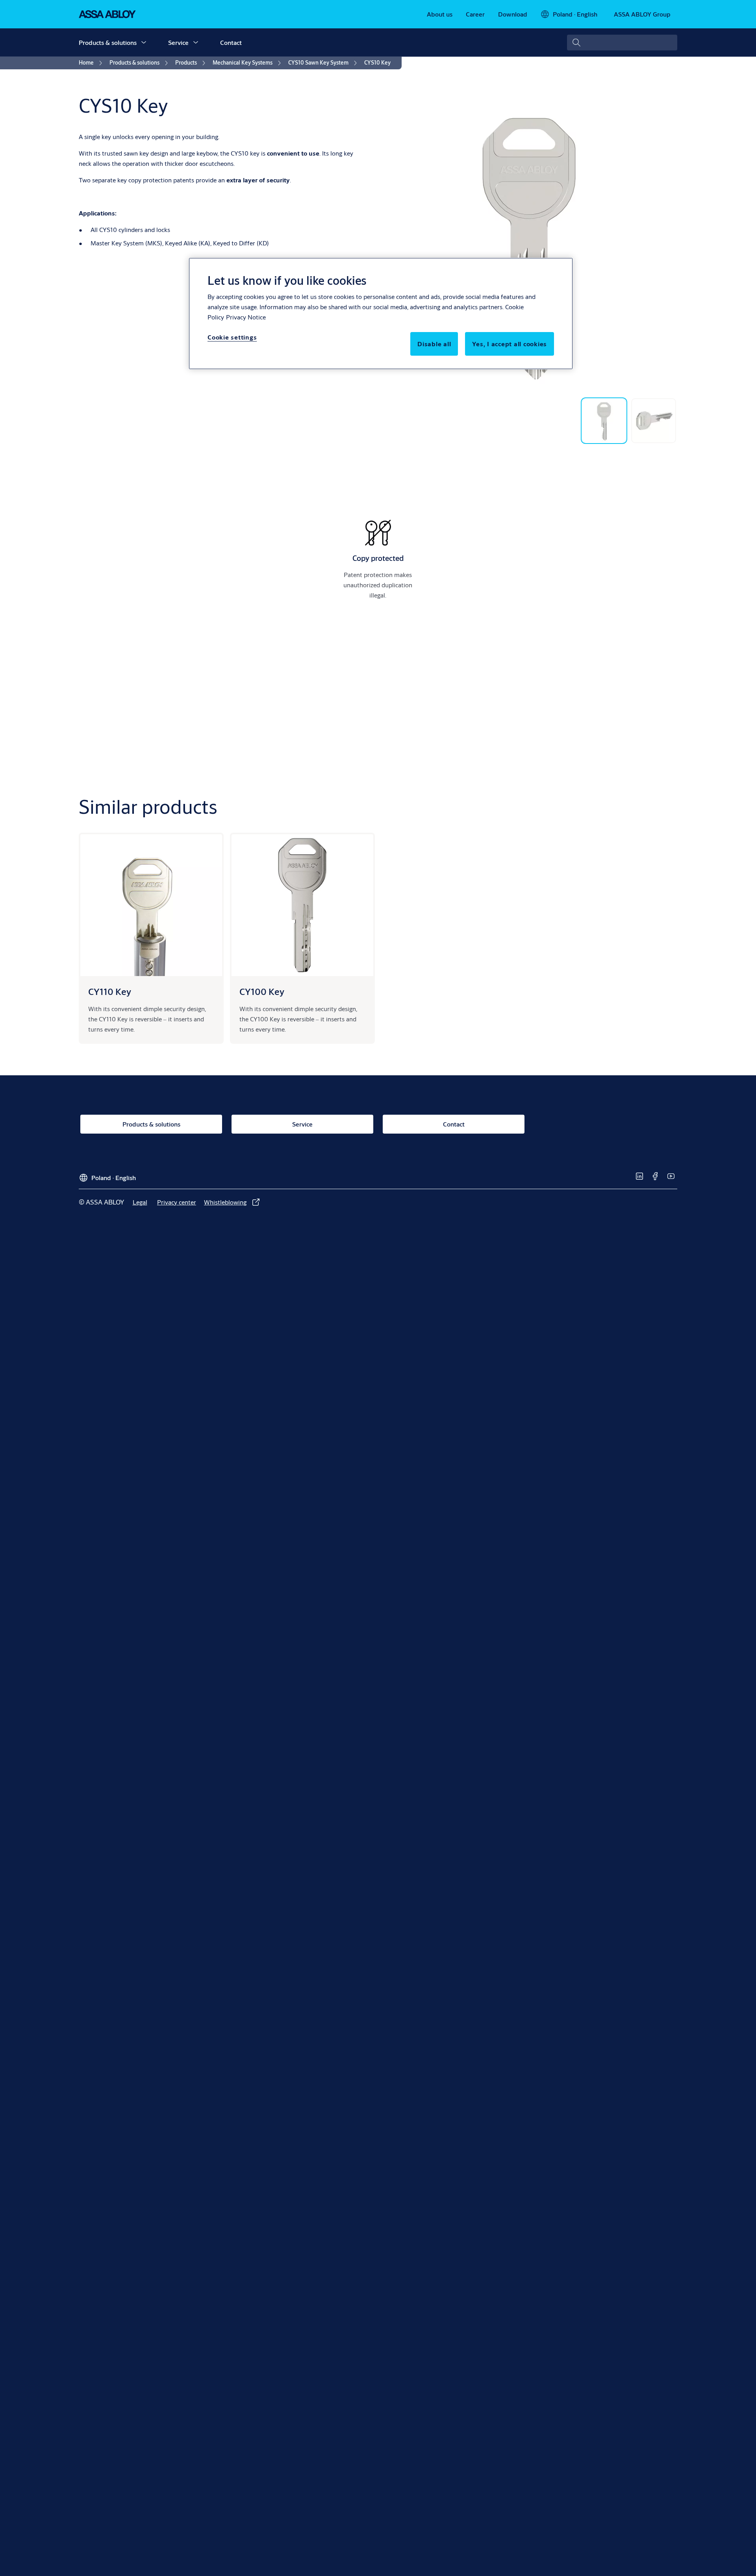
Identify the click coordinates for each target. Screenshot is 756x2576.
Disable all (434, 344)
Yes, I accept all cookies (510, 344)
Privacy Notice (246, 317)
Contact (231, 42)
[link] (440, 14)
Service (178, 42)
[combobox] (622, 43)
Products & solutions (108, 42)
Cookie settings (232, 337)
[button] (144, 43)
